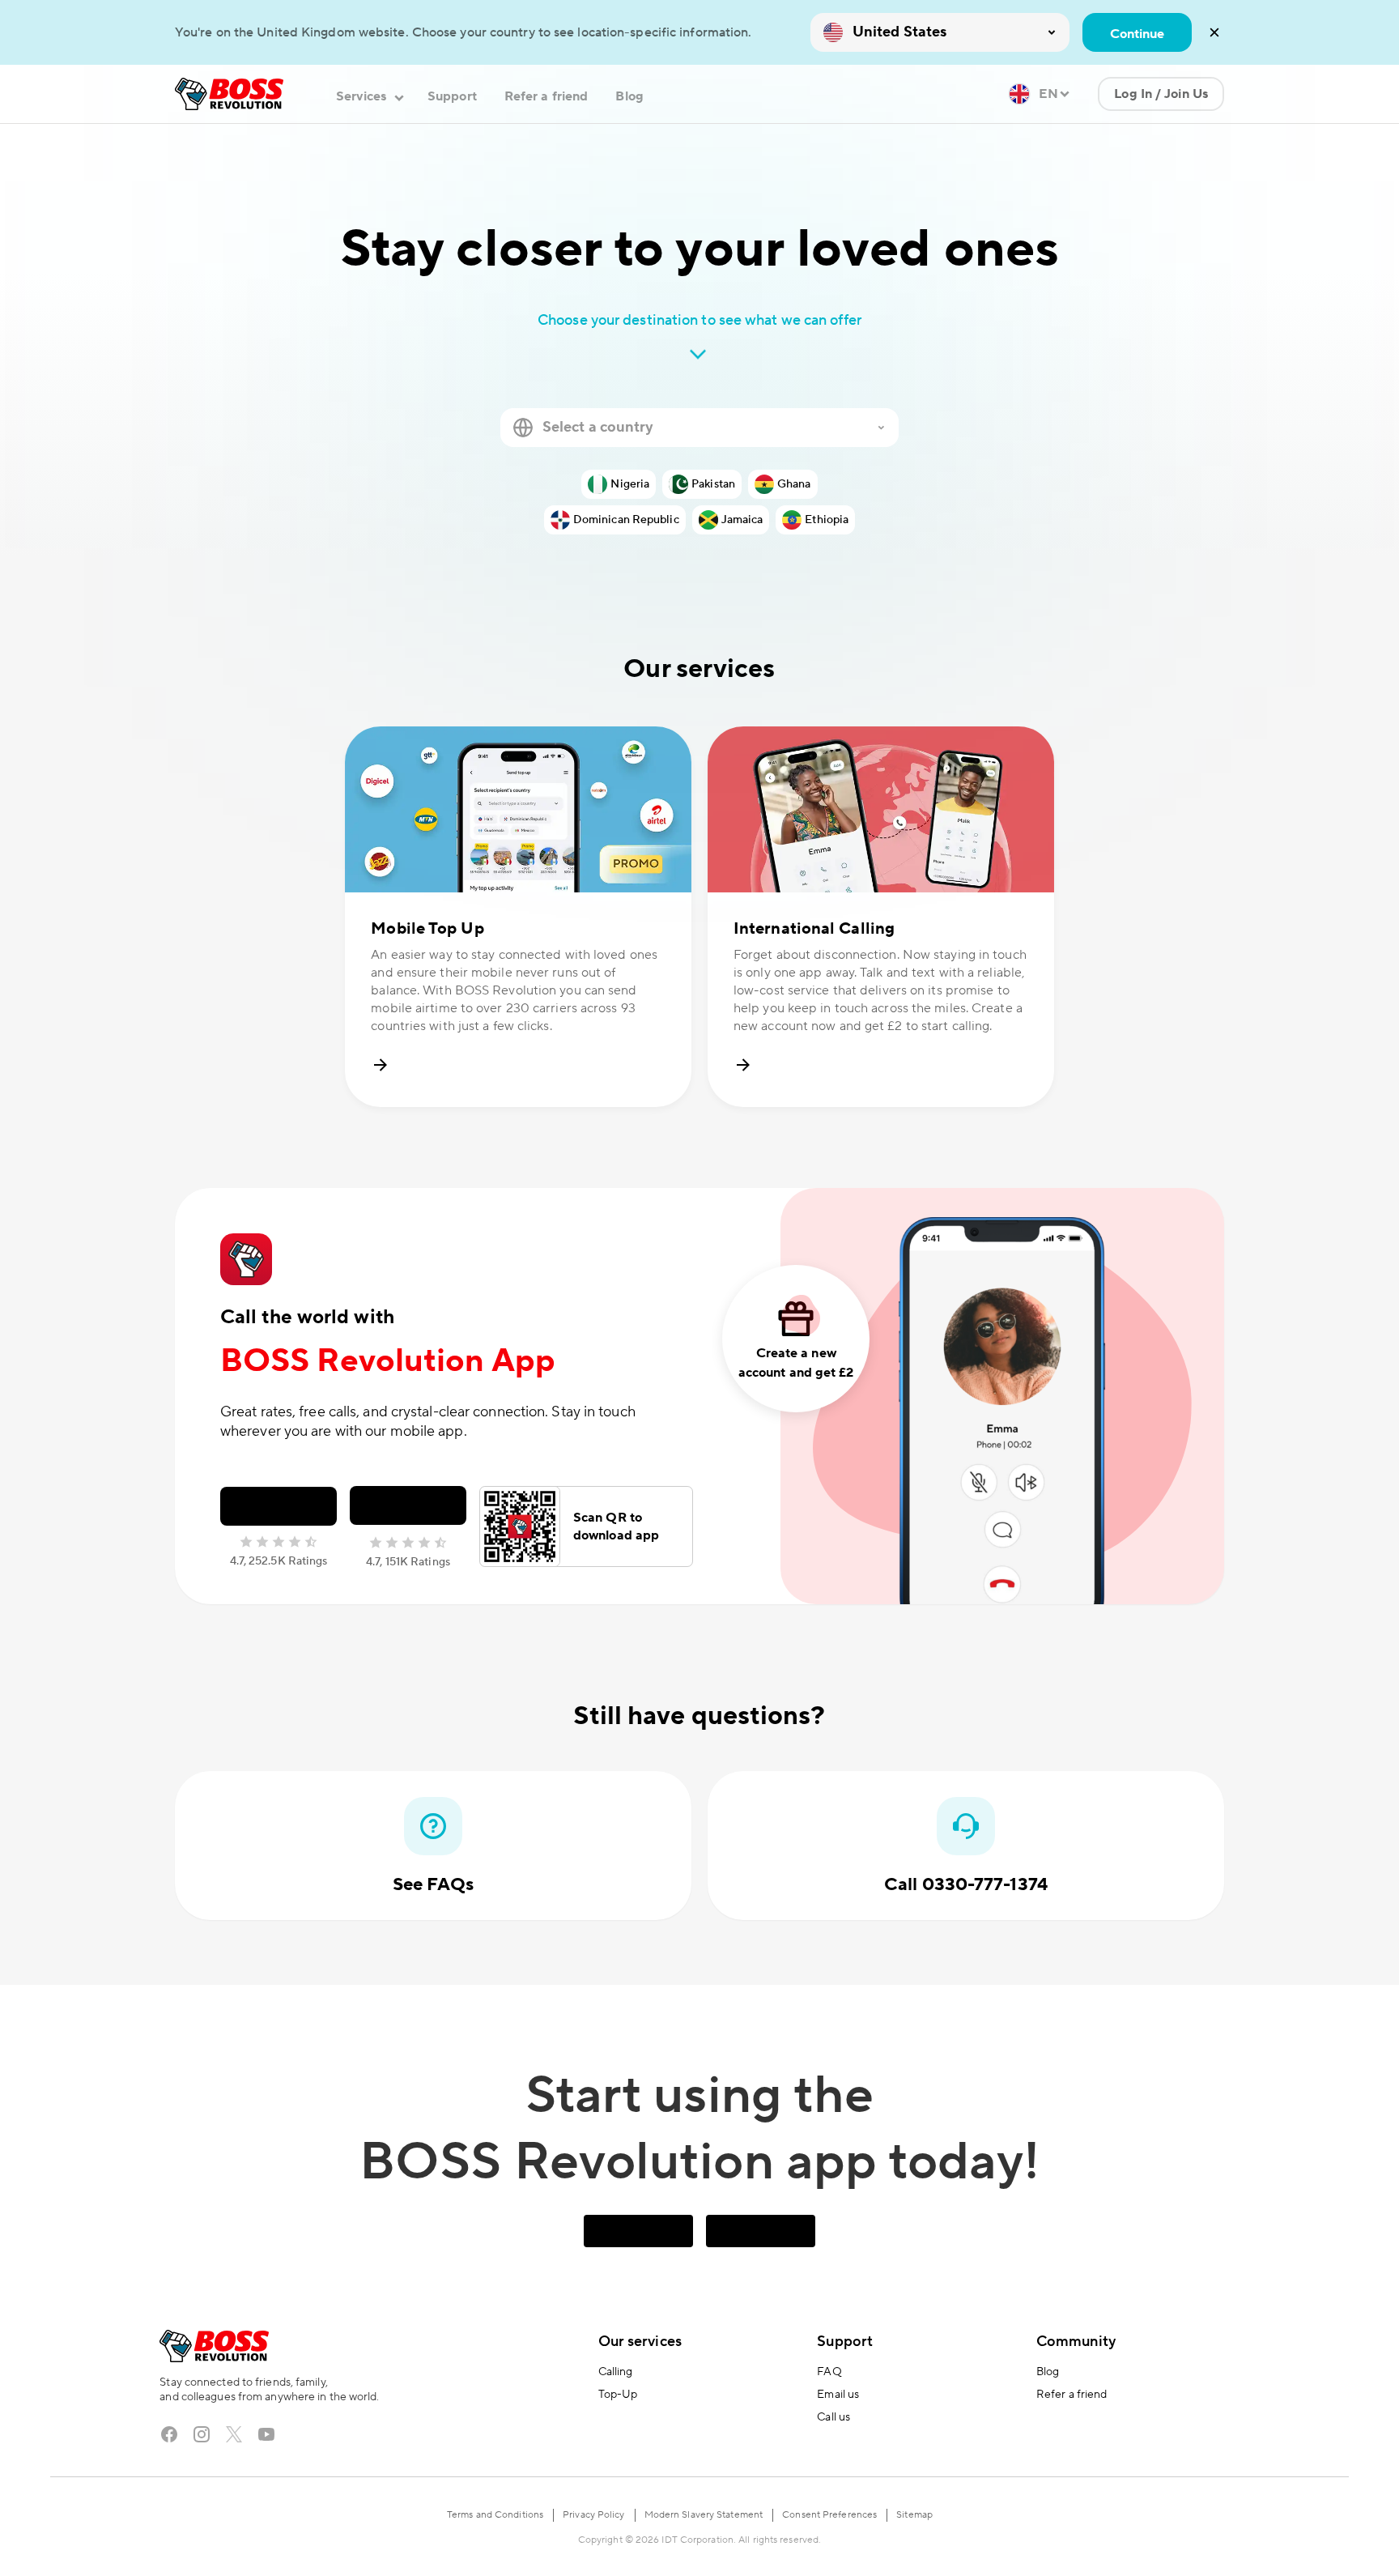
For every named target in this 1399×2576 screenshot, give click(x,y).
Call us (833, 2417)
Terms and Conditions (495, 2515)
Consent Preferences (829, 2515)
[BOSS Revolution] (229, 94)
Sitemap (914, 2515)
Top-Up (618, 2395)
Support (452, 96)
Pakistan (713, 484)
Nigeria (630, 484)
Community (1076, 2342)
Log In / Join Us (1161, 94)
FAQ (829, 2372)
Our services (640, 2342)
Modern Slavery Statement (704, 2515)
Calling (616, 2372)
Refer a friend (546, 96)
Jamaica (742, 520)
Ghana (794, 484)
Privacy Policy (593, 2515)
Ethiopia (827, 520)
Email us (838, 2395)
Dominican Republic (626, 520)
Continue (1137, 34)
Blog (629, 96)
